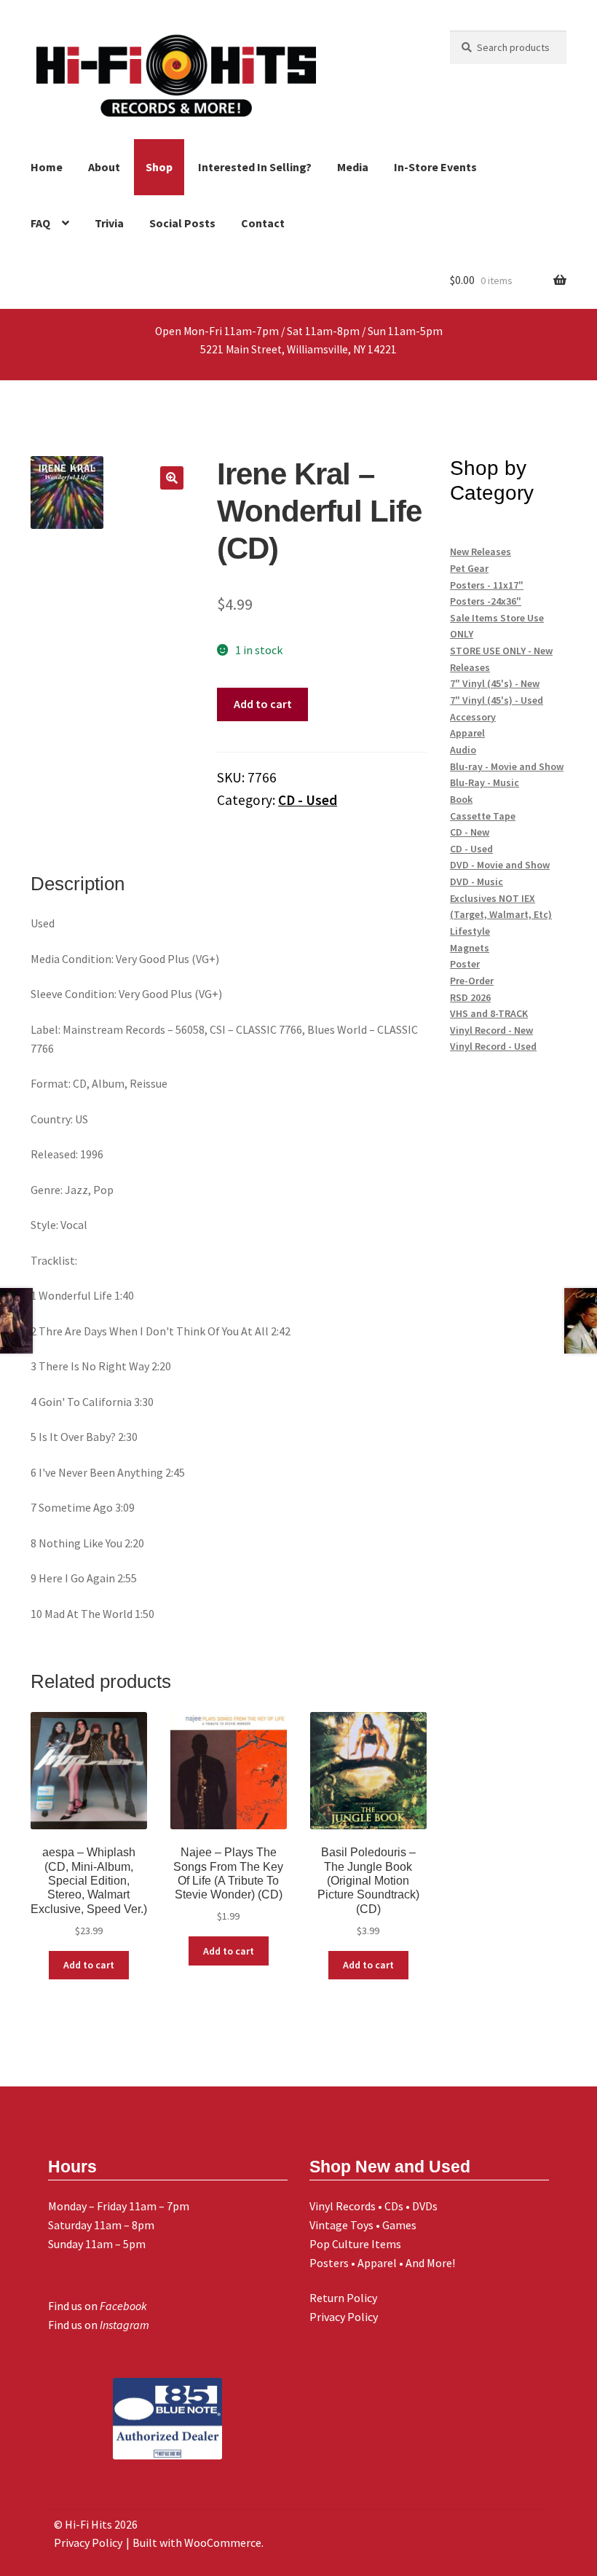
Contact (263, 223)
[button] (172, 478)
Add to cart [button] (89, 1965)
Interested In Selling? (255, 167)
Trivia (109, 223)
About (104, 167)
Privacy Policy (344, 2317)
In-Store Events (435, 167)
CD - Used (308, 800)
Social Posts (182, 223)
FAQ (40, 223)
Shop (159, 167)
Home (47, 167)
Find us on (98, 2306)
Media (353, 167)
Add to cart (263, 704)
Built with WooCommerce (197, 2542)
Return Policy (343, 2298)
